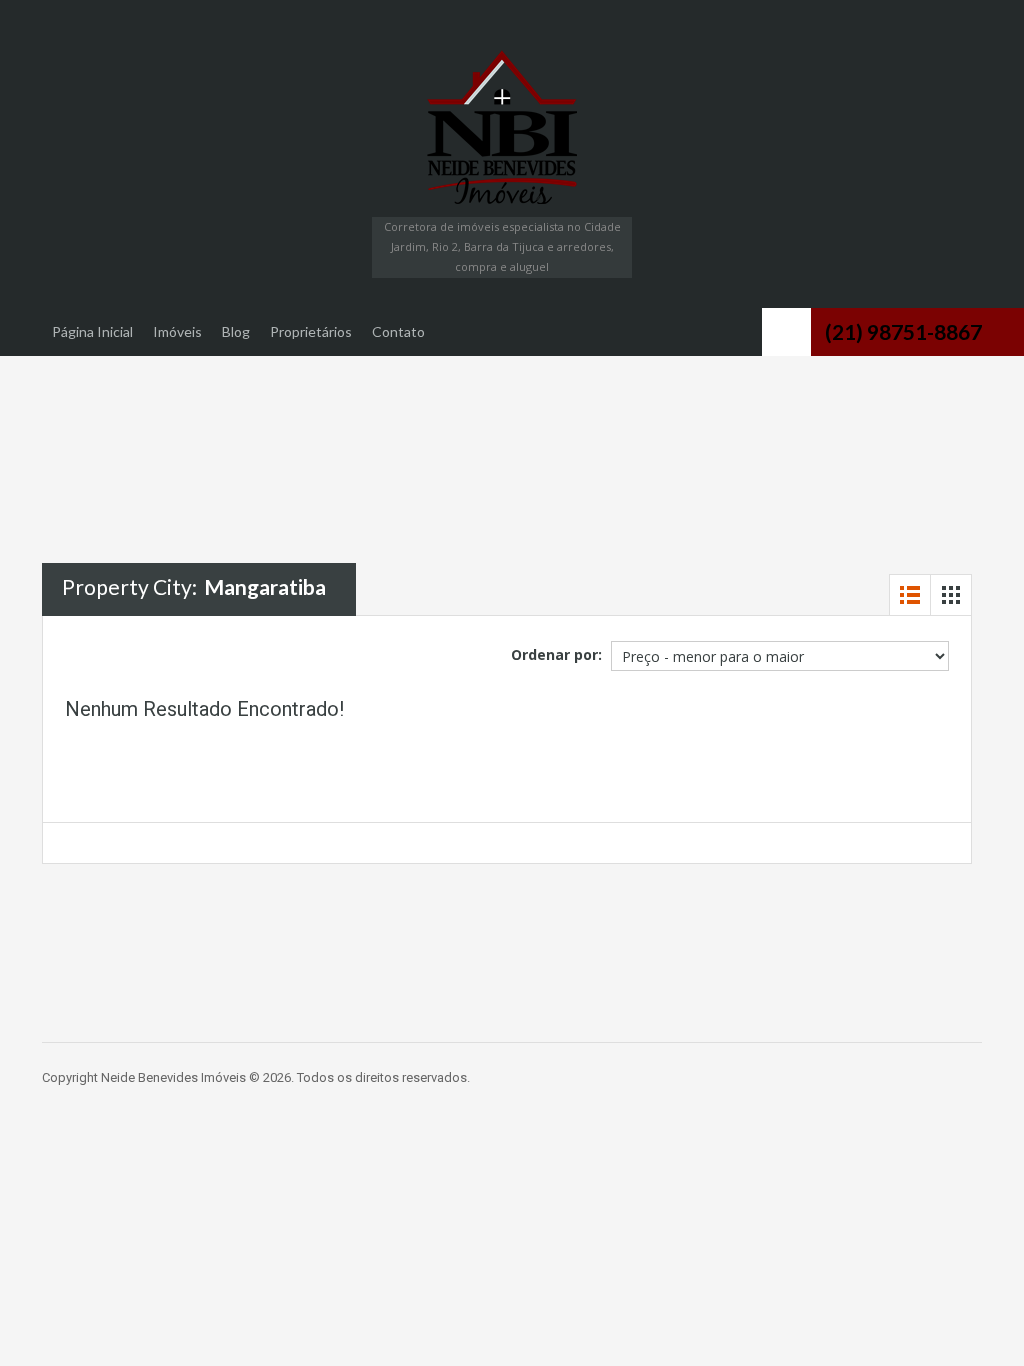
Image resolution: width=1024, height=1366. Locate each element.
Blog (236, 331)
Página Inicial (92, 331)
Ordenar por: (556, 654)
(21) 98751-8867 (903, 331)
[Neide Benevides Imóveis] (502, 127)
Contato (398, 331)
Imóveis (177, 331)
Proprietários (311, 331)
